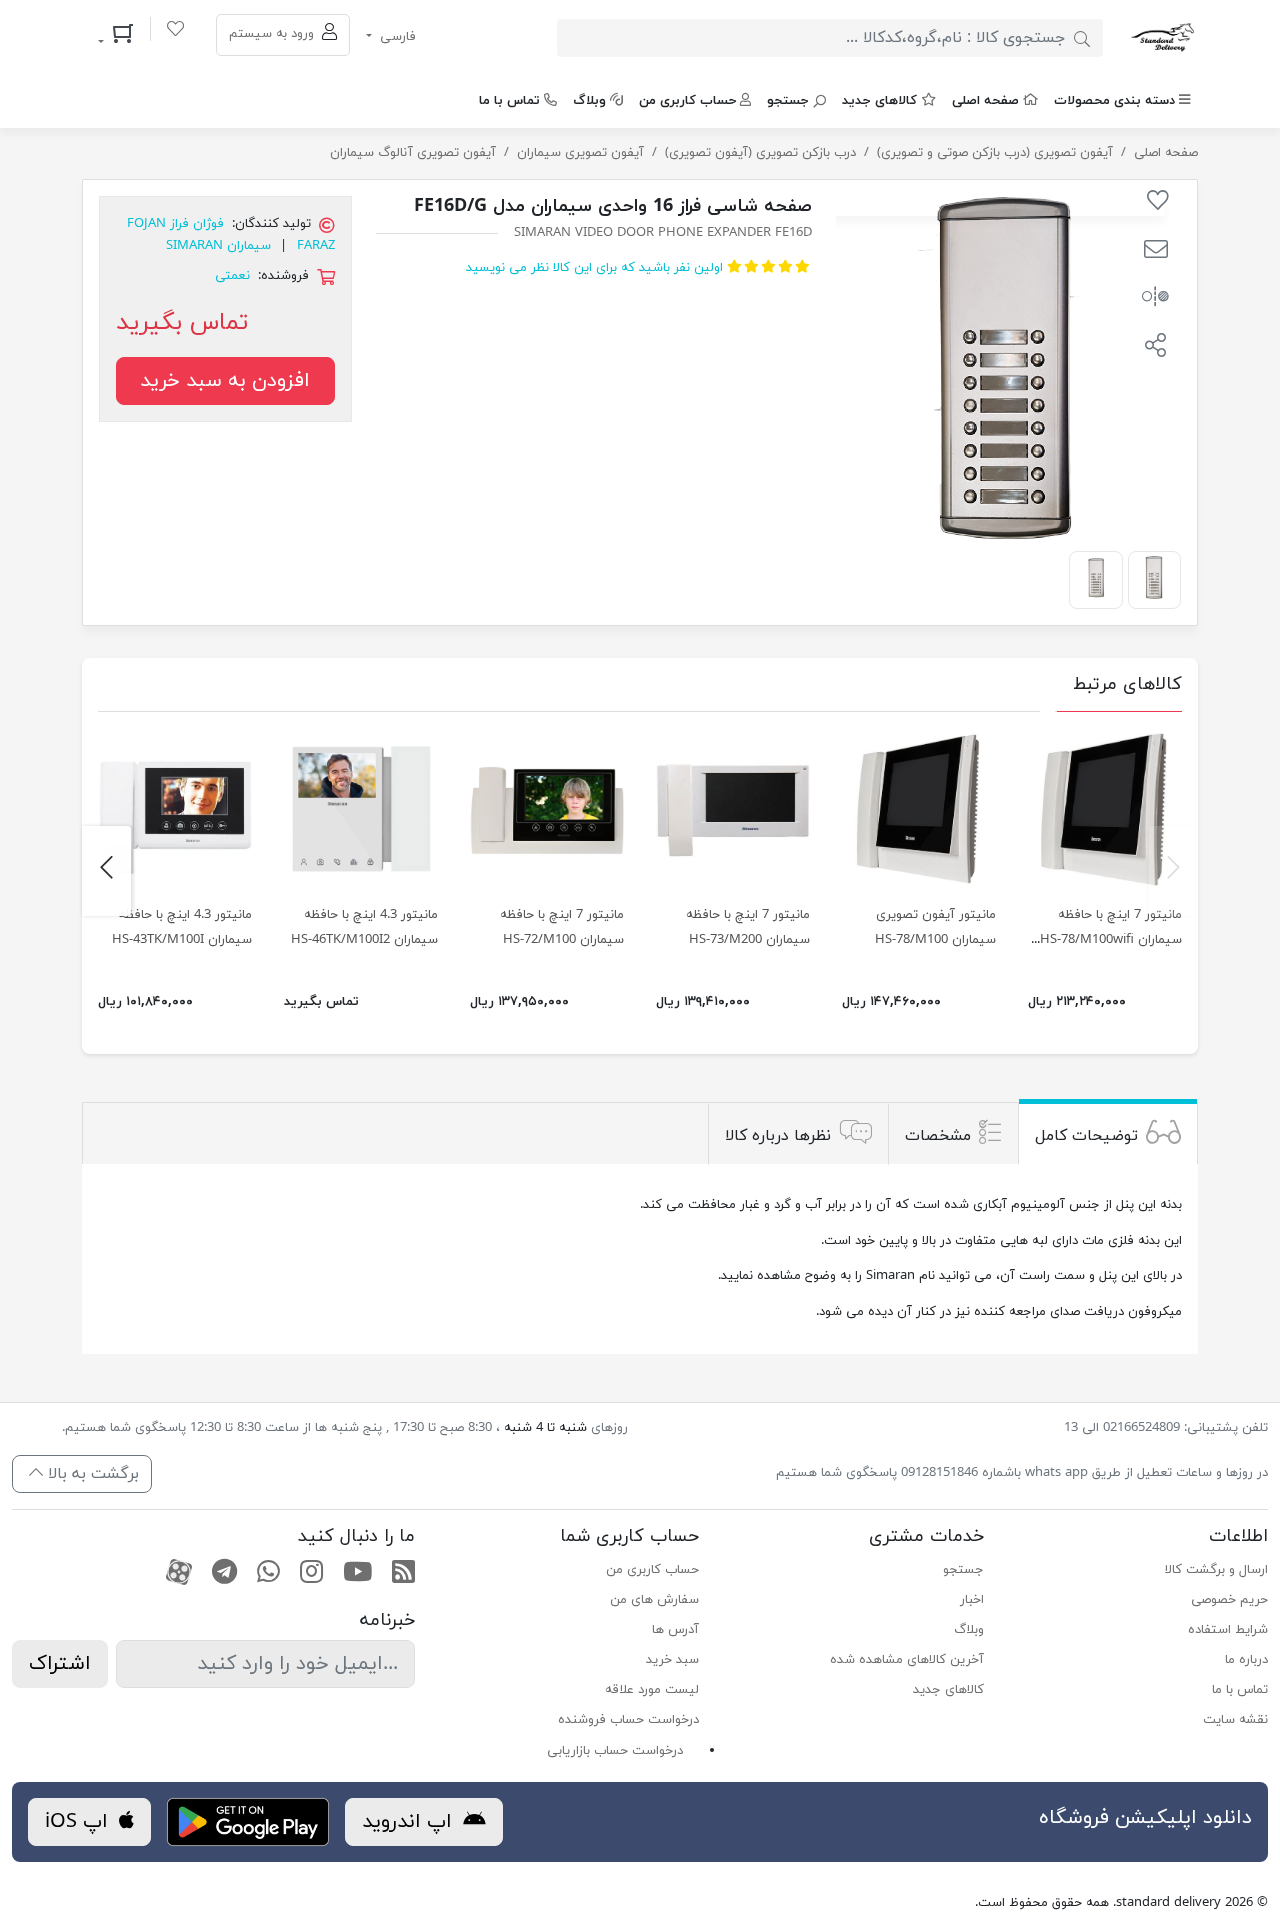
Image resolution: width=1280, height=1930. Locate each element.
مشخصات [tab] (938, 1136)
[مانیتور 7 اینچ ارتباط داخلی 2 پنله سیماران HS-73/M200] (733, 810)
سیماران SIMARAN (218, 246)
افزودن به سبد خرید (225, 381)
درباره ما (1246, 1660)
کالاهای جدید (879, 101)
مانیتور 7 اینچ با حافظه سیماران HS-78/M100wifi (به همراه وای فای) (1111, 940)
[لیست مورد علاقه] (175, 32)
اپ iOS (79, 1822)
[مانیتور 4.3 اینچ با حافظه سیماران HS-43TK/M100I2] (361, 810)
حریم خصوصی (1229, 1600)
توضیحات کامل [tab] (1086, 1136)
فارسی (396, 37)
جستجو (788, 101)
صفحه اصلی (985, 101)
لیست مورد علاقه (652, 1690)
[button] (1155, 252)
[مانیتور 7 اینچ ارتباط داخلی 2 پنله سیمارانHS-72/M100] (547, 810)
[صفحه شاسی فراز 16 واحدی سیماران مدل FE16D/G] (1154, 577)
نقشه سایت (1235, 1720)
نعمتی (232, 276)
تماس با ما (509, 101)
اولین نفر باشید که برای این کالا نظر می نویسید (594, 268)
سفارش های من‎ (654, 1600)
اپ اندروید (410, 1822)
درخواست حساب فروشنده (628, 1720)
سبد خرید (672, 1660)
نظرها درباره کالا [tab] (778, 1136)
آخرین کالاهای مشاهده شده (906, 1660)
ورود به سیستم (273, 34)
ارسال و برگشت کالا (1216, 1570)
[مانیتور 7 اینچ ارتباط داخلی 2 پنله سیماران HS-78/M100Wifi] (1105, 810)
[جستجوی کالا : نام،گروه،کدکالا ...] (1082, 38)
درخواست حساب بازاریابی (615, 1751)
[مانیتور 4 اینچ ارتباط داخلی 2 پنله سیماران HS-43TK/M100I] (175, 810)
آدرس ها (675, 1630)
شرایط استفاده (1228, 1630)
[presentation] (1173, 871)
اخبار (971, 1600)
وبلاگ (589, 101)
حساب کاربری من (687, 101)
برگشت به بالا (91, 1474)
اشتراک (60, 1664)
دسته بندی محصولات (1114, 101)
